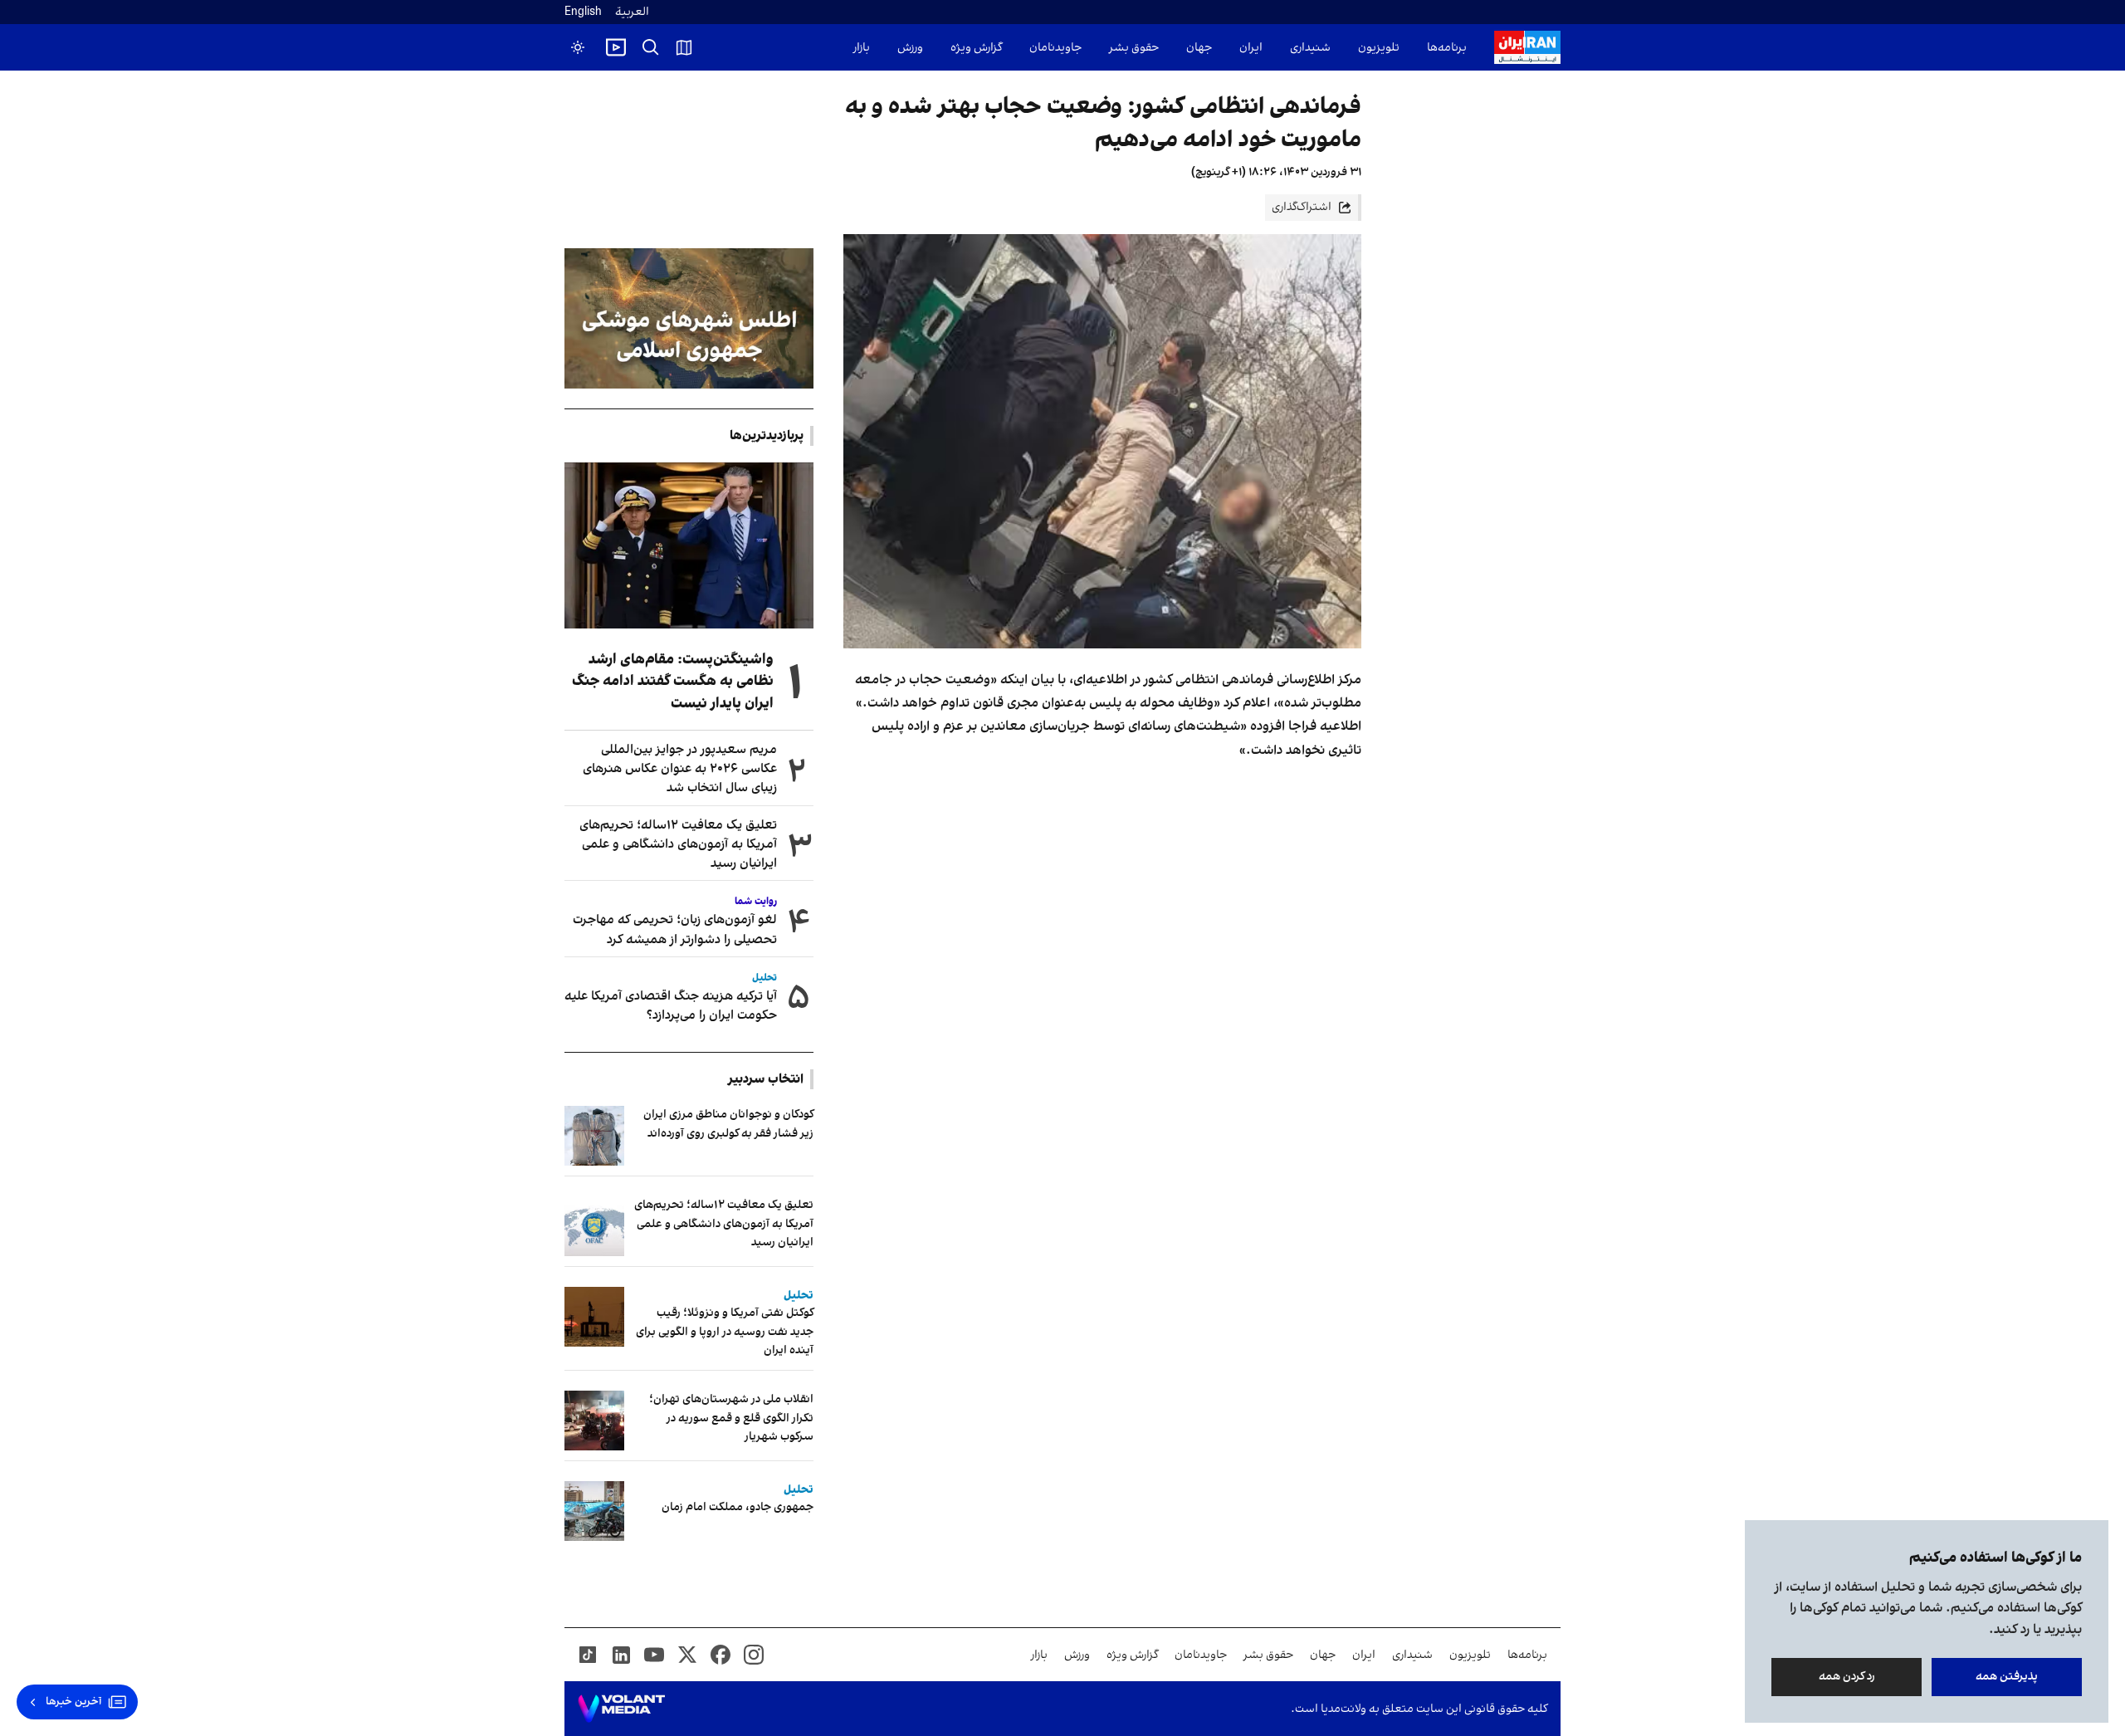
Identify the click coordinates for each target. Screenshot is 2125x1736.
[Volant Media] (621, 1709)
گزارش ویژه (976, 48)
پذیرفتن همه (2007, 1677)
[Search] (651, 47)
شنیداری (1310, 48)
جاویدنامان (1055, 48)
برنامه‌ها (1447, 48)
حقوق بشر (1134, 48)
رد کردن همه (1847, 1677)
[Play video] (616, 47)
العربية (632, 12)
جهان (1199, 48)
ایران (1251, 48)
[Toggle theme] (578, 47)
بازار (862, 48)
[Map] (684, 47)
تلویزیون (1379, 48)
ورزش (910, 48)
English (583, 12)
